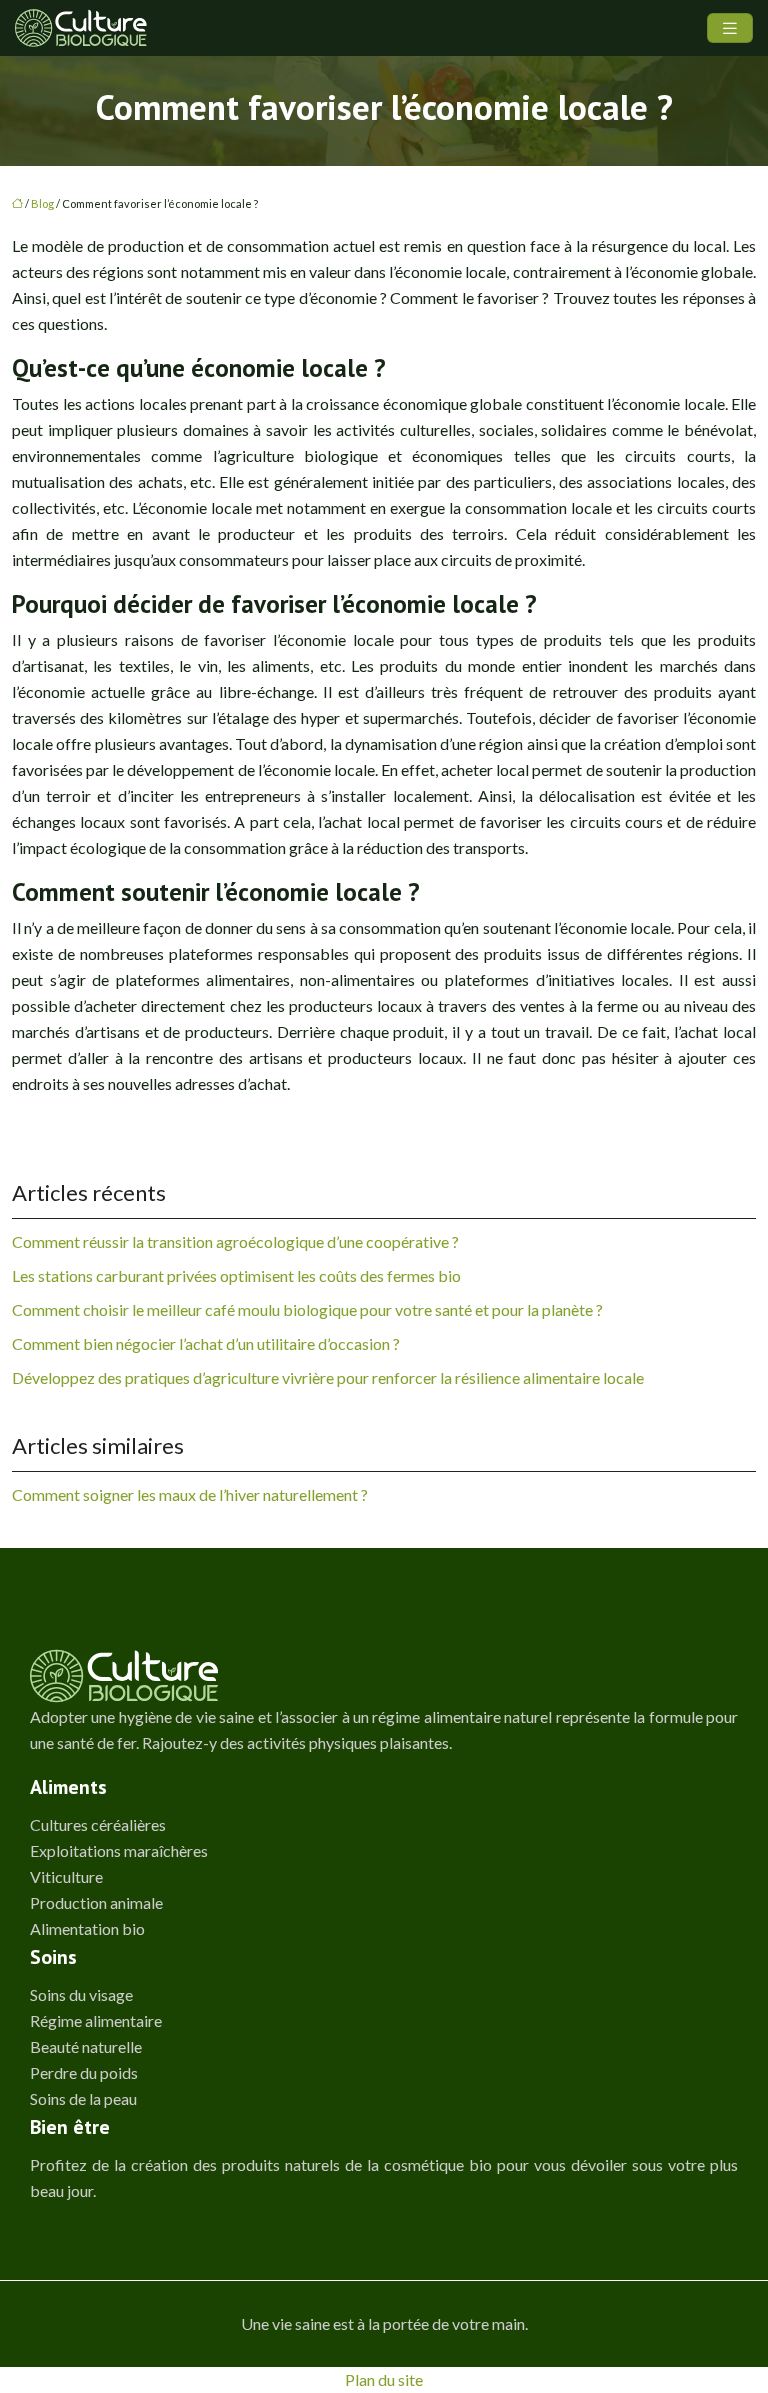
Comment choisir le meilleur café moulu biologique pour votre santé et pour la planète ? (307, 1309)
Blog (42, 203)
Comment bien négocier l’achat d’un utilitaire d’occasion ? (206, 1343)
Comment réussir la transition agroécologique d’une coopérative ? (235, 1241)
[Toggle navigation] (730, 28)
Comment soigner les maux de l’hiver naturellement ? (190, 1494)
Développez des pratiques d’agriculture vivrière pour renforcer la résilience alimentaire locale (328, 1377)
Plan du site (384, 2379)
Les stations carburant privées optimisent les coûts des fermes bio (236, 1275)
